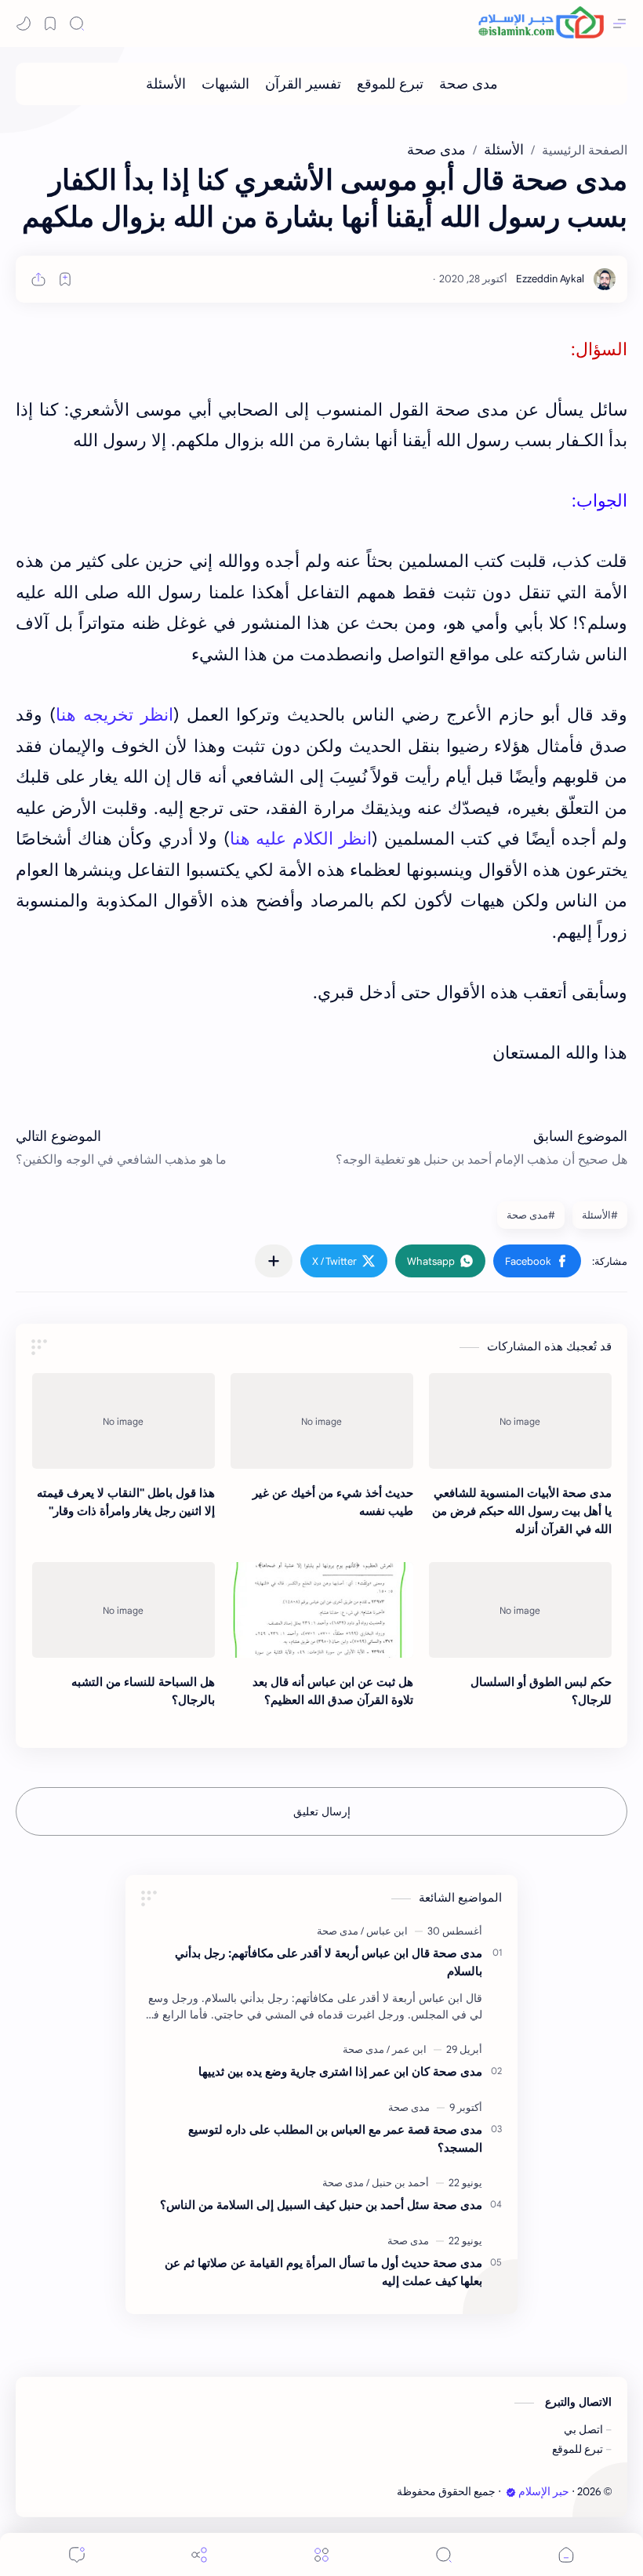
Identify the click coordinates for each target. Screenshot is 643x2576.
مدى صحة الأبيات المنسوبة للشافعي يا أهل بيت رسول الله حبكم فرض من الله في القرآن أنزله (522, 1511)
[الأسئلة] (166, 84)
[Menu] (321, 2554)
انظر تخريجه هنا (114, 715)
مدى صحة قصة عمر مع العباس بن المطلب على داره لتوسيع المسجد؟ (335, 2138)
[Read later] (65, 279)
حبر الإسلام (544, 2492)
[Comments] (77, 2554)
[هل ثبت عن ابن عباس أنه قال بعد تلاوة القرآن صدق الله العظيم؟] (322, 1610)
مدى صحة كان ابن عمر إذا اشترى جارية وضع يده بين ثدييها (340, 2071)
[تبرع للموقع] (390, 84)
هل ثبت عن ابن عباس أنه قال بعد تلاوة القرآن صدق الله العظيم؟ (333, 1691)
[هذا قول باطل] (124, 1421)
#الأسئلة (600, 1215)
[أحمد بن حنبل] (398, 2183)
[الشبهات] (225, 84)
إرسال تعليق (322, 1811)
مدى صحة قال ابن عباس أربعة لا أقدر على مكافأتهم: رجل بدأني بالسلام (329, 1962)
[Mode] (24, 24)
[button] (537, 1261)
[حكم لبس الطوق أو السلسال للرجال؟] (520, 1610)
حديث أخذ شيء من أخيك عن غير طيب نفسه (333, 1502)
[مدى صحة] (469, 84)
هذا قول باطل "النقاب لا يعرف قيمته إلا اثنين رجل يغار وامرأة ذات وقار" (126, 1502)
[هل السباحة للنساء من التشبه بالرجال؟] (124, 1610)
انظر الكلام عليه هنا (301, 839)
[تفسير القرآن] (303, 84)
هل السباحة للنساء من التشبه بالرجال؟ (143, 1691)
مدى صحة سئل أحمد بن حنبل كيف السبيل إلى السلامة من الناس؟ (321, 2205)
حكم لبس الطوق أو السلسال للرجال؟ (541, 1691)
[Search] (77, 24)
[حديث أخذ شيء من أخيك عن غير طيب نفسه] (322, 1421)
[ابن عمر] (407, 2049)
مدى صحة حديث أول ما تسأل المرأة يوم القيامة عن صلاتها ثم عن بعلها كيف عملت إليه (323, 2272)
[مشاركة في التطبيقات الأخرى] (274, 1261)
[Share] (199, 2554)
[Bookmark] (50, 24)
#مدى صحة (531, 1215)
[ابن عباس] (384, 1931)
